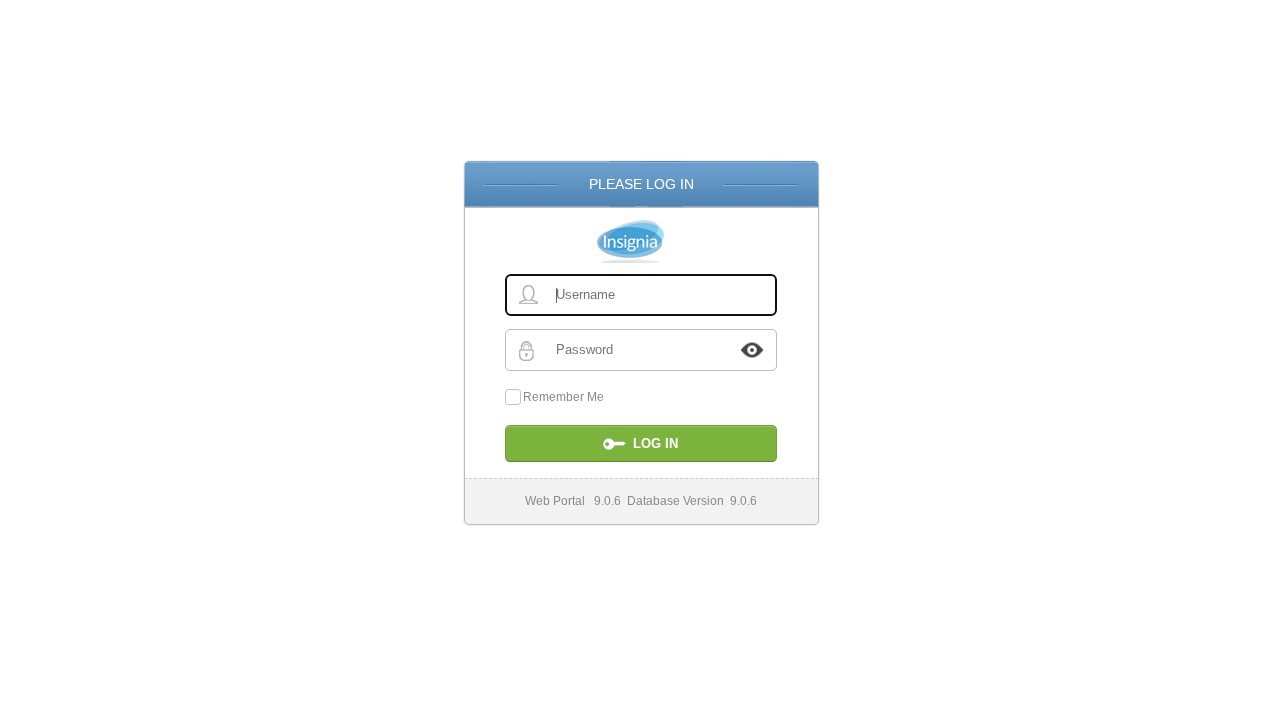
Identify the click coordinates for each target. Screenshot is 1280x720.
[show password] (752, 350)
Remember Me (563, 397)
